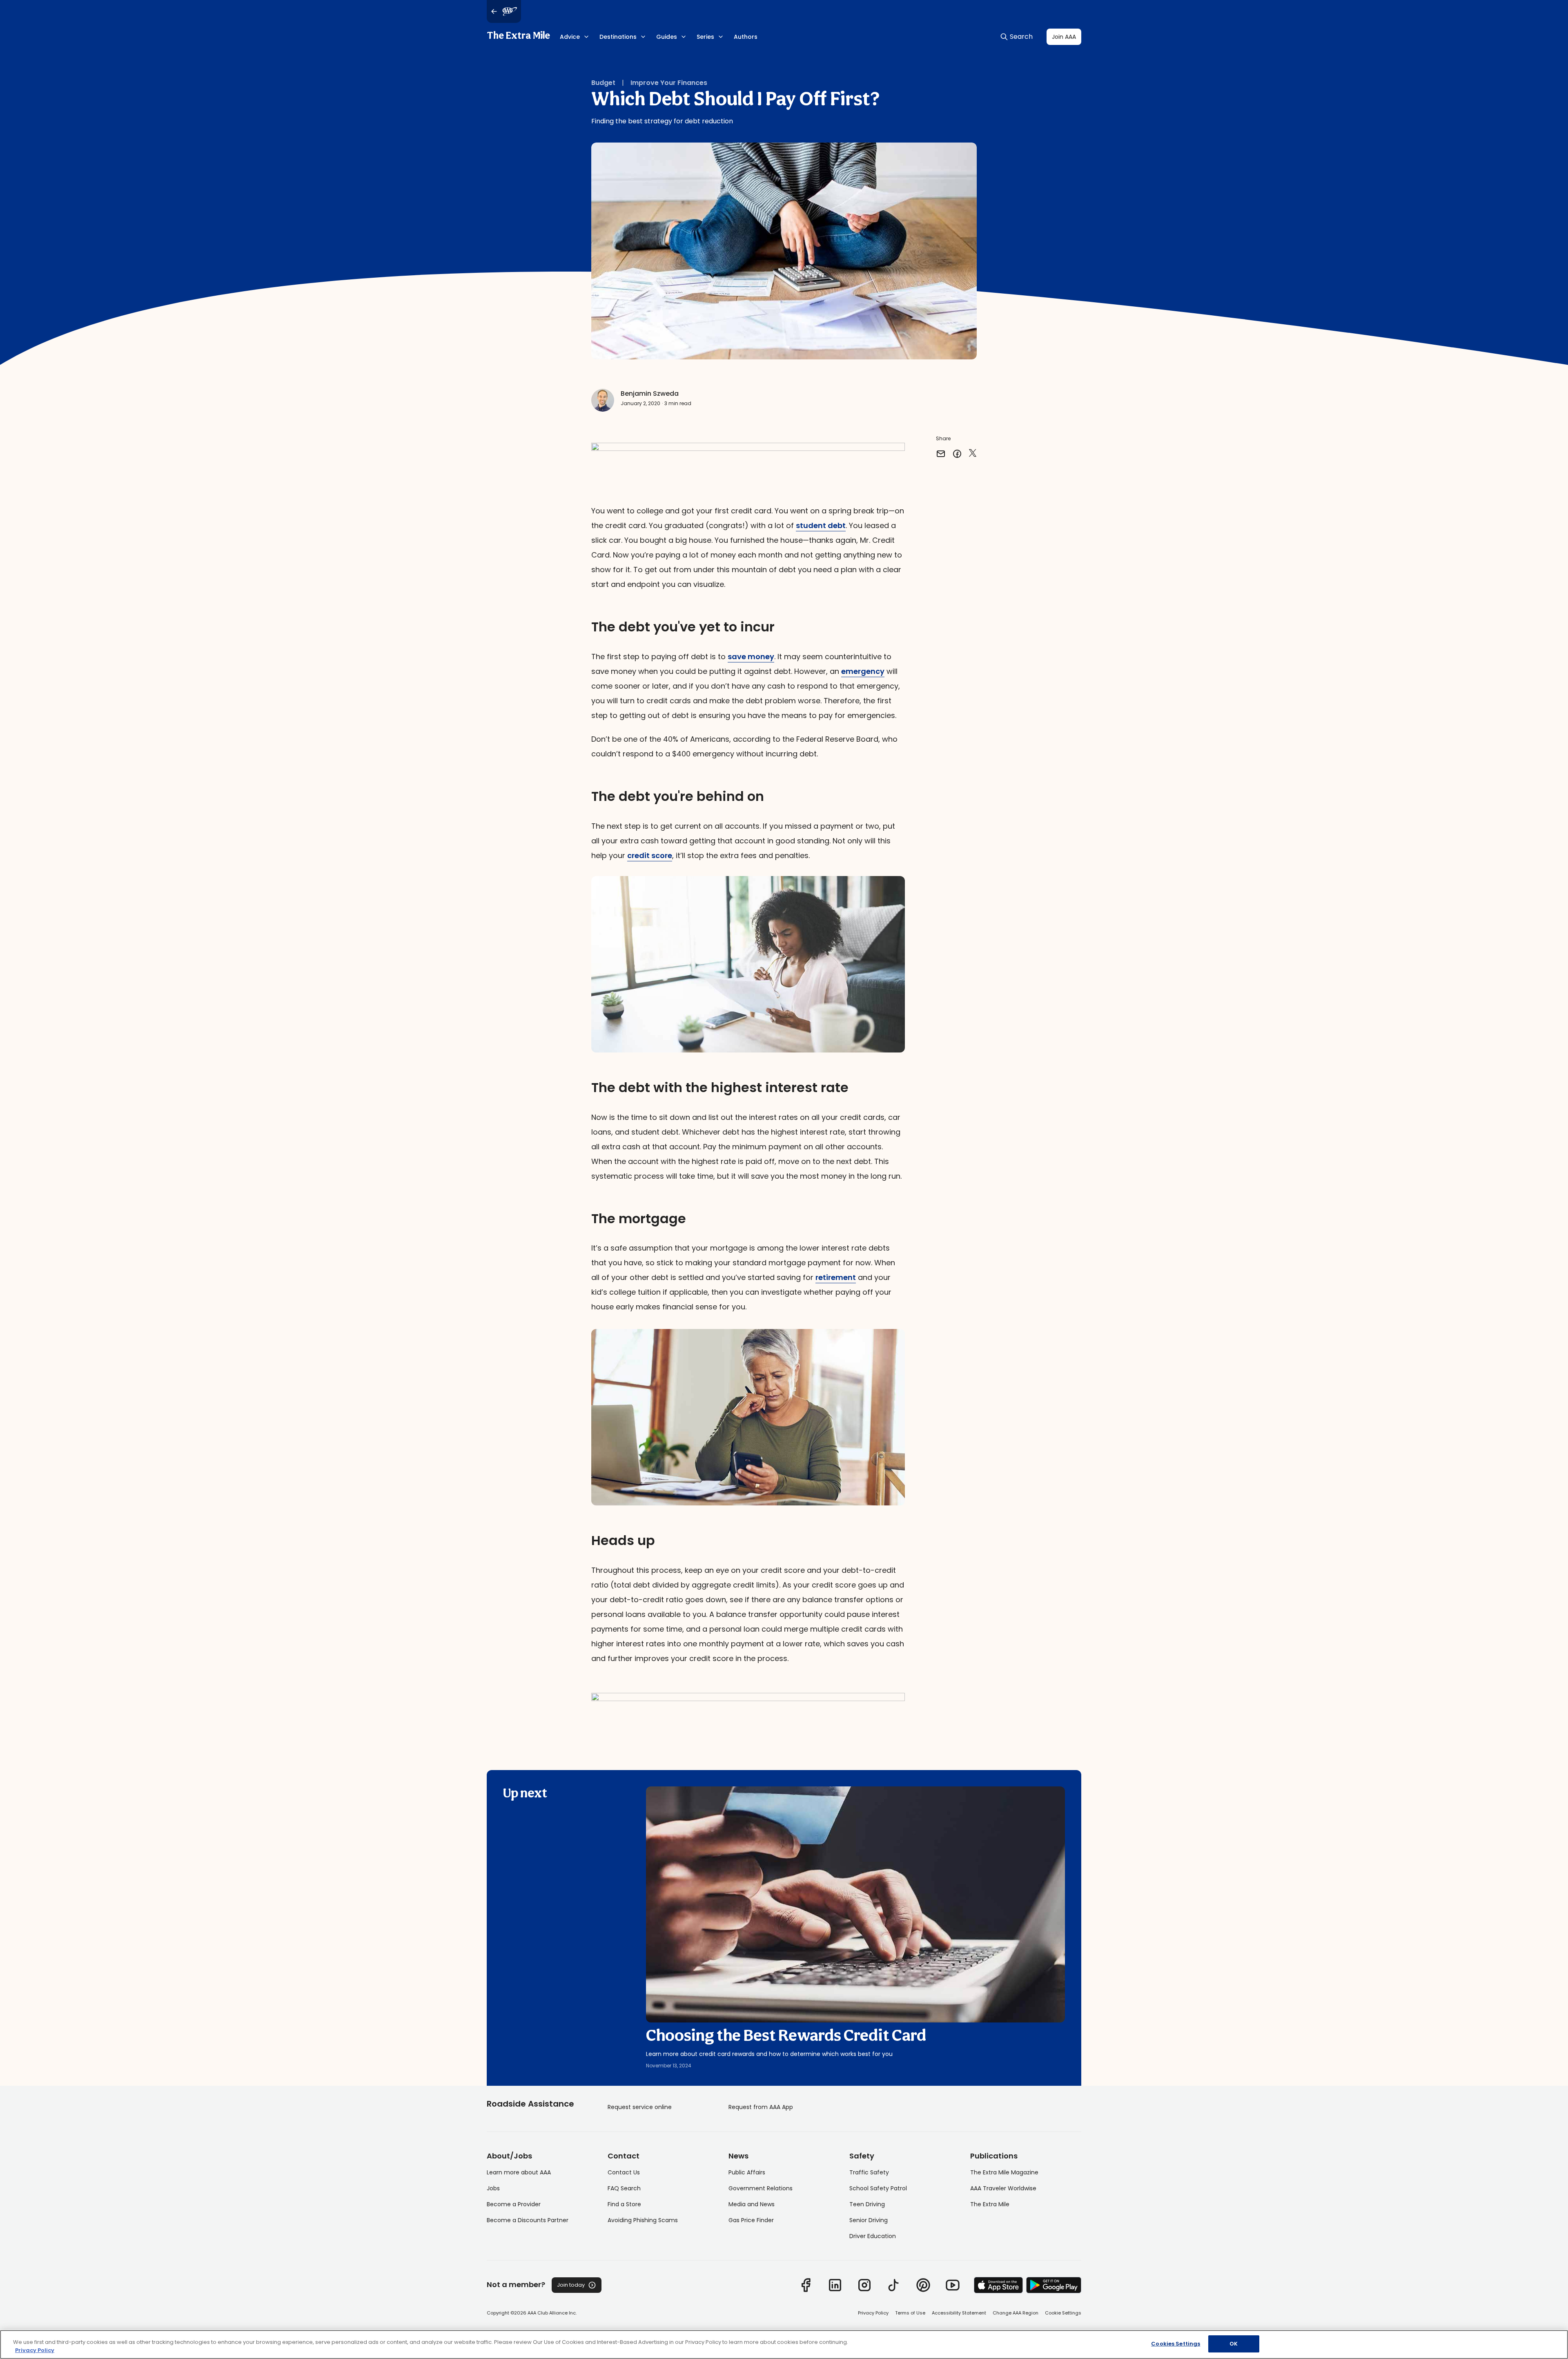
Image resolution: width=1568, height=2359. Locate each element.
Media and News (752, 2204)
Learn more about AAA (519, 2172)
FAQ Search (624, 2188)
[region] (784, 2345)
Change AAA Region (1016, 2313)
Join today (571, 2285)
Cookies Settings (1176, 2344)
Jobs (493, 2188)
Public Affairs (747, 2172)
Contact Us (624, 2172)
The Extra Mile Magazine (1004, 2172)
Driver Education (873, 2236)
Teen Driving (867, 2204)
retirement (836, 1277)
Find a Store (624, 2204)
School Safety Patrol (878, 2188)
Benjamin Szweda (650, 394)
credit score (650, 855)
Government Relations (761, 2188)
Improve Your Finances (669, 83)
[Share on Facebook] (957, 454)
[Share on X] (973, 454)
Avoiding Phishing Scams (643, 2220)
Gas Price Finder (751, 2220)
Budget (603, 83)
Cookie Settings (1063, 2313)
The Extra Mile (518, 36)
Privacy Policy (873, 2313)
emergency (863, 671)
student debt (821, 525)
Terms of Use (910, 2313)
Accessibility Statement (959, 2313)
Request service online (640, 2107)
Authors (746, 37)
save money (751, 657)
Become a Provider (514, 2204)
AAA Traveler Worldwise (1003, 2188)
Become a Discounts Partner (528, 2220)
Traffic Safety (869, 2172)
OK (1234, 2344)
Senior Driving (869, 2220)
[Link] (806, 2285)
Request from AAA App (761, 2107)
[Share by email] (941, 454)
